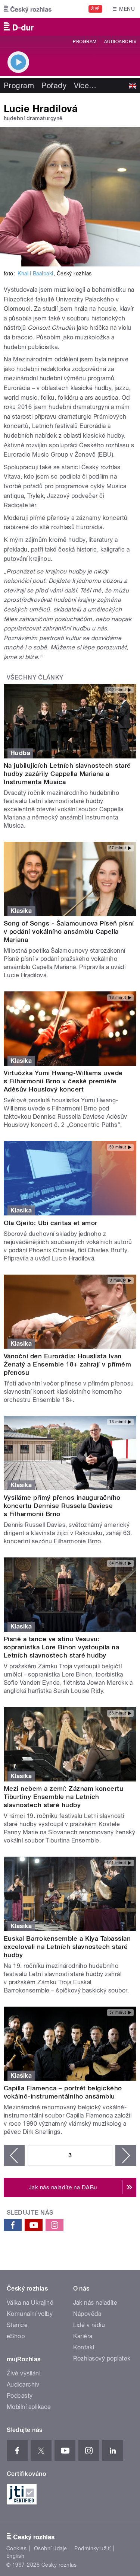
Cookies (16, 2548)
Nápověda (87, 2314)
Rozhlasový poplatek (102, 2358)
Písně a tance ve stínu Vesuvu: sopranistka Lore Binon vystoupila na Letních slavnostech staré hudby (61, 1647)
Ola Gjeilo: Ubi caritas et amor (51, 1223)
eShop (16, 2336)
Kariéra (83, 2336)
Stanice (17, 2325)
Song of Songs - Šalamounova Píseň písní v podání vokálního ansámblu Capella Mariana (69, 931)
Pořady (54, 86)
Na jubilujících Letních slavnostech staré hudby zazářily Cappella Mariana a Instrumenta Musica (67, 774)
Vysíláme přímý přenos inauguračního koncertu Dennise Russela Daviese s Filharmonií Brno (62, 1506)
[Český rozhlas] (28, 9)
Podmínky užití (93, 2548)
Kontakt (84, 2347)
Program (85, 42)
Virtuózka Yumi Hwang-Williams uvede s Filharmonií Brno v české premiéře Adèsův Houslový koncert (63, 1081)
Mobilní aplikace (29, 2407)
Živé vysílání (24, 2373)
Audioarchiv (120, 42)
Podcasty (20, 2396)
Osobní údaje (51, 2548)
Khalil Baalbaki (35, 274)
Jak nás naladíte (95, 2303)
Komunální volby (30, 2314)
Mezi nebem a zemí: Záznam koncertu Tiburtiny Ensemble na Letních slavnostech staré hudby (63, 1797)
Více (85, 86)
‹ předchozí (14, 2155)
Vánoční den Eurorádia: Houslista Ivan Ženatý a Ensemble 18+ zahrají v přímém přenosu (67, 1364)
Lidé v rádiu (89, 2325)
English (15, 2556)
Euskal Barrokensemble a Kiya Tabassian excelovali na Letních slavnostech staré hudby (67, 1947)
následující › (126, 2155)
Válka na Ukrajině (30, 2303)
